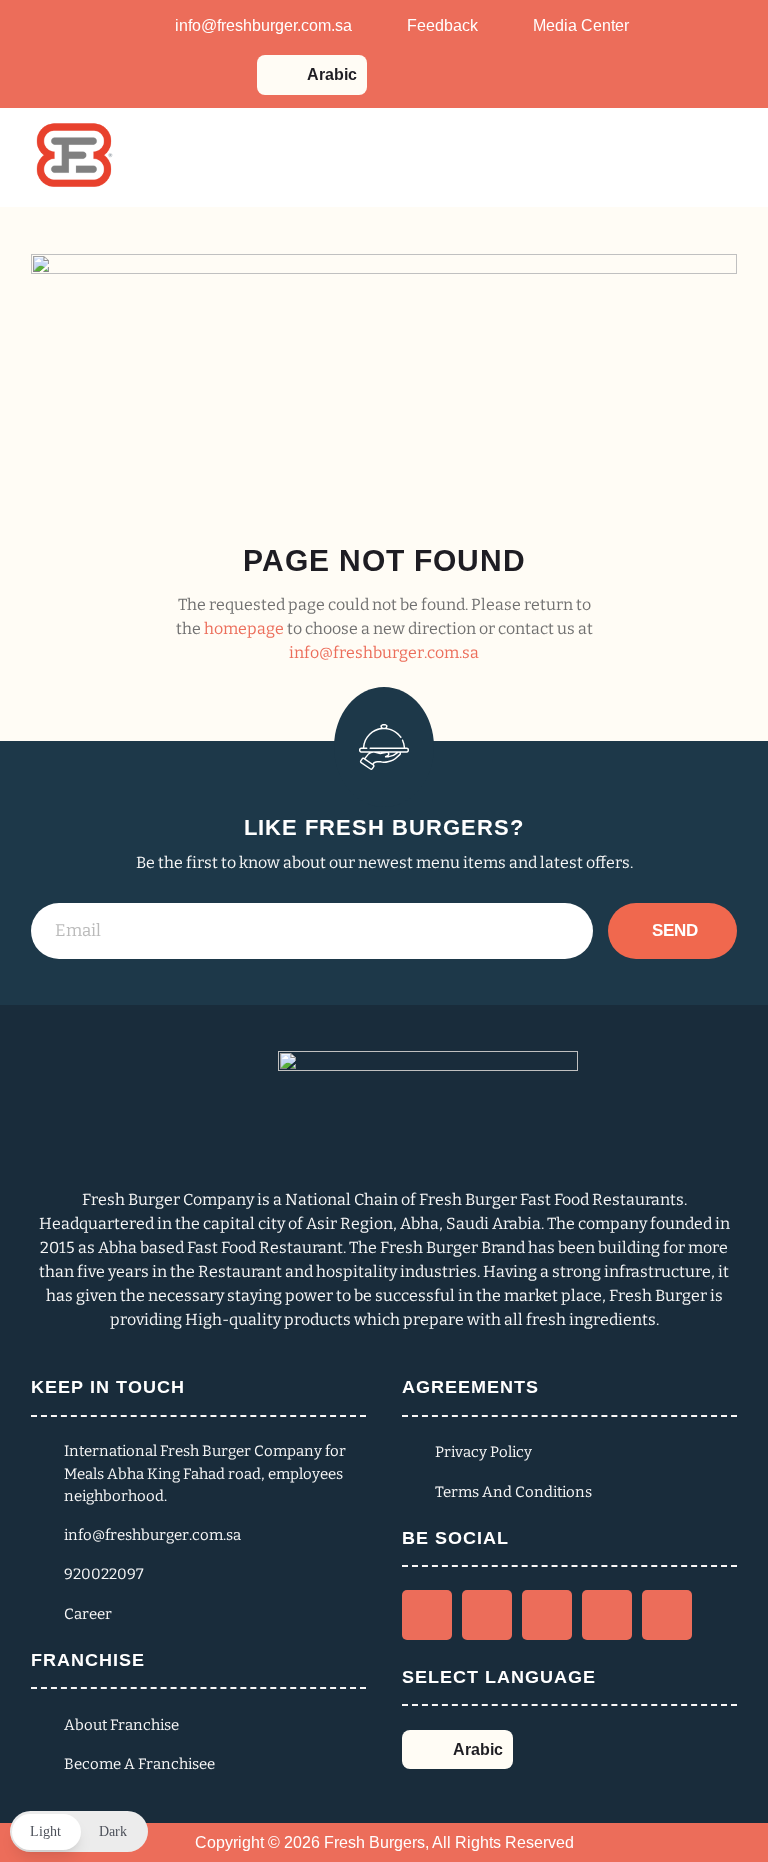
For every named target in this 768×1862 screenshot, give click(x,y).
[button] (79, 1831)
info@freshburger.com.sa (384, 652)
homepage (244, 628)
